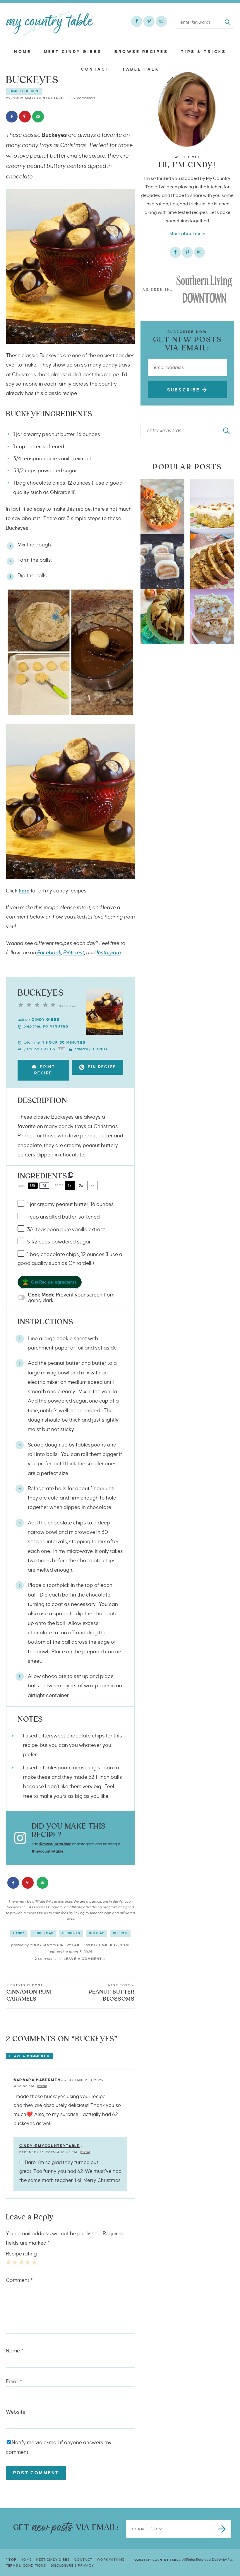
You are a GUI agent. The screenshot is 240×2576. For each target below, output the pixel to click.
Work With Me (111, 2560)
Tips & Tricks (204, 52)
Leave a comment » (30, 2056)
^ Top (11, 2560)
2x (81, 1186)
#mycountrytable (47, 1851)
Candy (19, 1933)
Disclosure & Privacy (72, 2565)
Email (14, 2382)
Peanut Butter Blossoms (111, 1993)
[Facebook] (137, 21)
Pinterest (74, 953)
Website (16, 2412)
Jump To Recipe (24, 91)
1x (70, 1186)
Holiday (97, 1933)
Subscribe (185, 390)
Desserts (71, 1933)
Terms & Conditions (26, 2565)
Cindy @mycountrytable (50, 2146)
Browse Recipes (141, 52)
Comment (19, 2280)
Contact (95, 69)
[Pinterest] (149, 21)
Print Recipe (45, 1070)
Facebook (49, 953)
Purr (230, 2560)
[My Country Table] (50, 23)
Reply (42, 2087)
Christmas (43, 1933)
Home (23, 52)
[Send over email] (38, 117)
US (33, 1186)
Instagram (109, 953)
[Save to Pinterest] (25, 117)
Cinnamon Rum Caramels (29, 1993)
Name (14, 2351)
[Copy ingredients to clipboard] (71, 1175)
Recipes (120, 1933)
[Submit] (228, 22)
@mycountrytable (55, 1844)
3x (92, 1186)
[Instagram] (161, 21)
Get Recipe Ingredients (54, 1282)
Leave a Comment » (85, 1959)
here (24, 891)
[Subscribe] (222, 2529)
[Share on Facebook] (12, 117)
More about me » (187, 234)
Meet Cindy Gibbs (73, 52)
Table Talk (141, 69)
